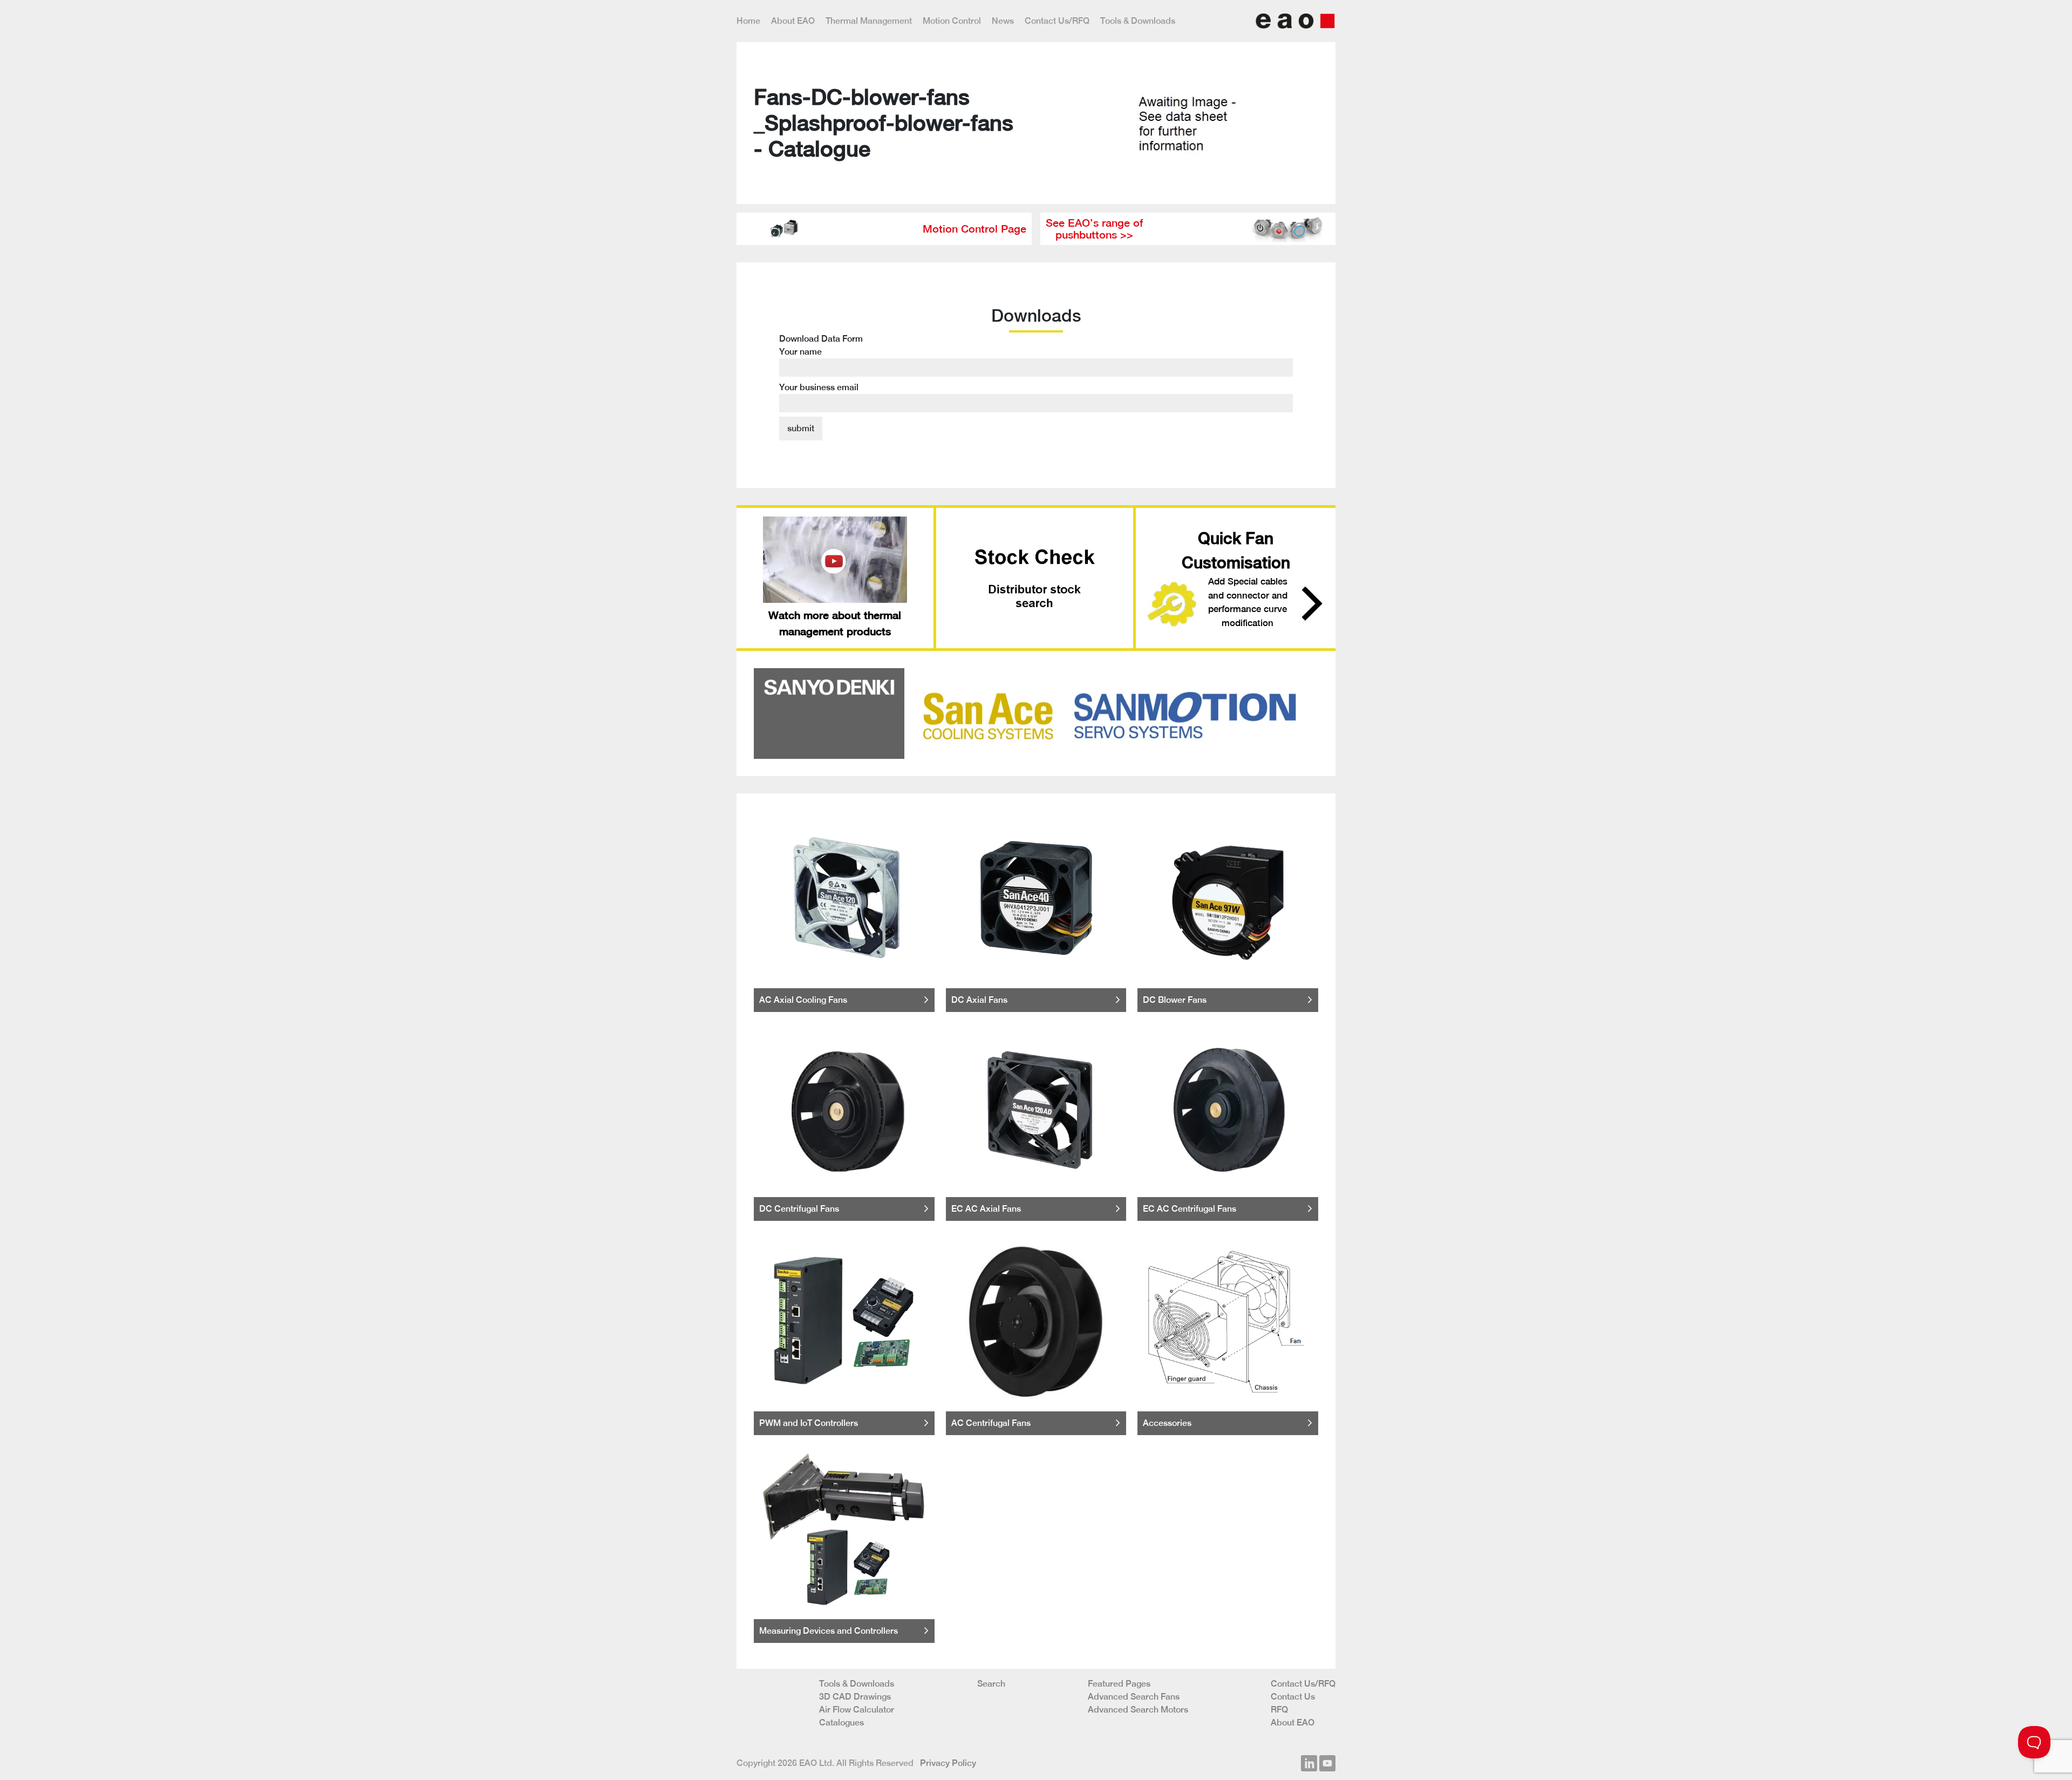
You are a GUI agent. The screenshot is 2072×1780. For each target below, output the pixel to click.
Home (748, 21)
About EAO (793, 21)
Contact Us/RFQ (1057, 21)
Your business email (819, 387)
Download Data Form (821, 363)
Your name (800, 352)
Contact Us (1293, 1697)
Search (991, 1684)
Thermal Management (869, 21)
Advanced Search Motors (1138, 1710)
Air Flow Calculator (857, 1710)
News (1003, 21)
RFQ (1279, 1710)
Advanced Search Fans (1134, 1697)
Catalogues (841, 1723)
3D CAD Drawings (855, 1697)
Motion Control (952, 21)
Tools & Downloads (1138, 21)
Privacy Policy (948, 1763)
